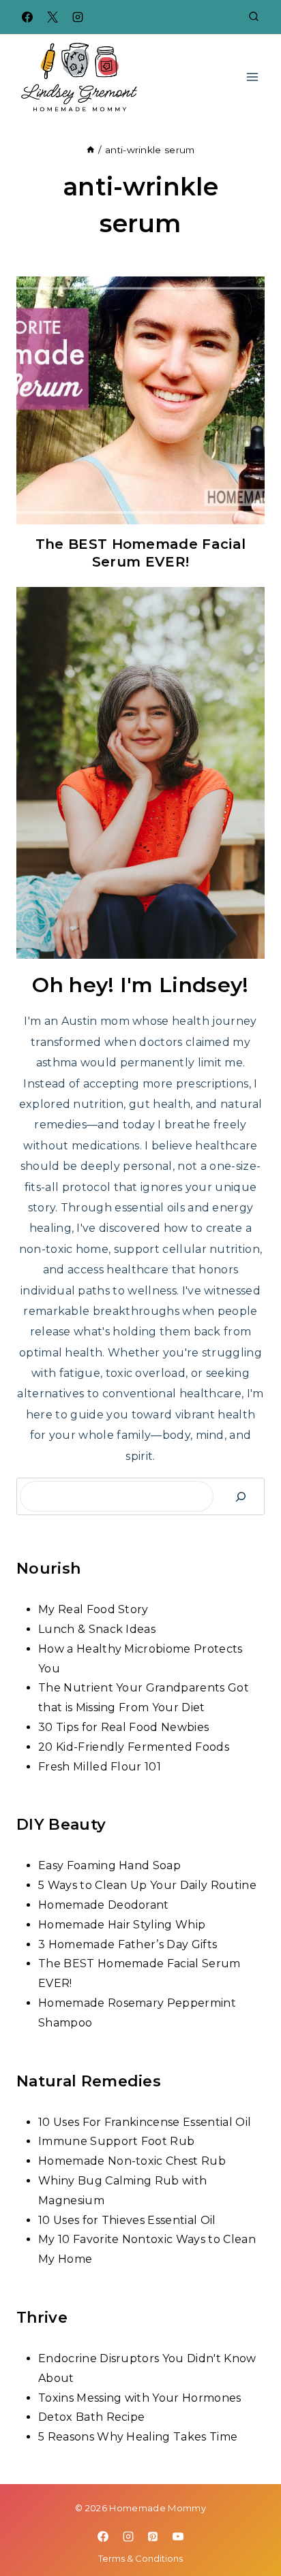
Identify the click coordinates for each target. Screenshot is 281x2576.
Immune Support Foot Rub (116, 2141)
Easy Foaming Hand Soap (109, 1865)
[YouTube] (178, 2537)
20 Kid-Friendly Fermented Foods (134, 1747)
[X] (53, 17)
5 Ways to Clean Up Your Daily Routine (147, 1885)
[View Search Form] (254, 17)
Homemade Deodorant (104, 1905)
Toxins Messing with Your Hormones (140, 2398)
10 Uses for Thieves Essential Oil (127, 2220)
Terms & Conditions (140, 2558)
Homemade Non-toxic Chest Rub (132, 2161)
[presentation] (140, 400)
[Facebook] (27, 17)
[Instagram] (78, 17)
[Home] (91, 150)
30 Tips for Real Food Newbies (123, 1727)
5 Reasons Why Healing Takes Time (138, 2437)
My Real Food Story (93, 1609)
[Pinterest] (153, 2537)
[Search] (241, 1496)
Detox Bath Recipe (91, 2417)
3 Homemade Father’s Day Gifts (128, 1944)
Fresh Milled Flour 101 (100, 1767)
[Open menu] (252, 77)
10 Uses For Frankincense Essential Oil (145, 2122)
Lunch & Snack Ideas (97, 1629)
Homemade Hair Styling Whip (122, 1925)
